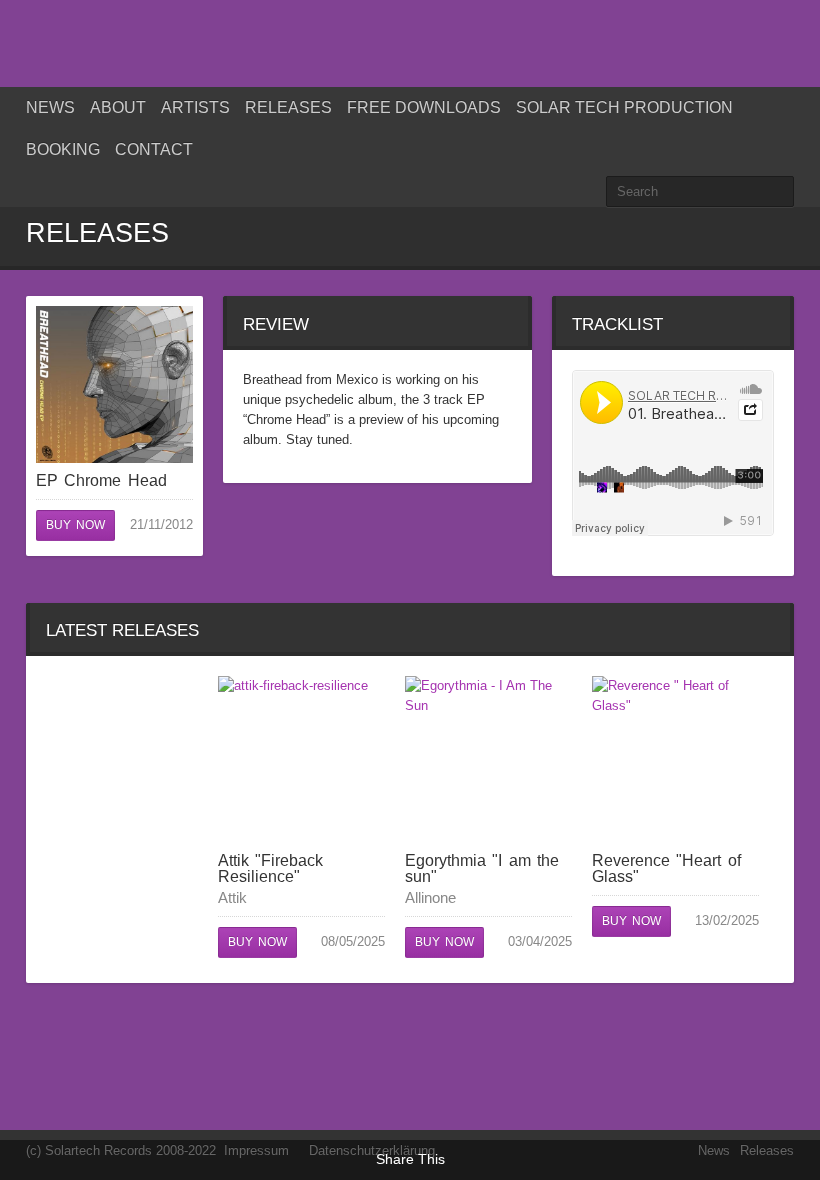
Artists (195, 107)
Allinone (430, 898)
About (118, 107)
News (50, 107)
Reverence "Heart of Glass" (666, 868)
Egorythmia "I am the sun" (482, 868)
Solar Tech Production (624, 107)
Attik (232, 898)
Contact (154, 149)
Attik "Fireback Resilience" (270, 868)
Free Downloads (424, 107)
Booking (63, 149)
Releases (288, 107)
